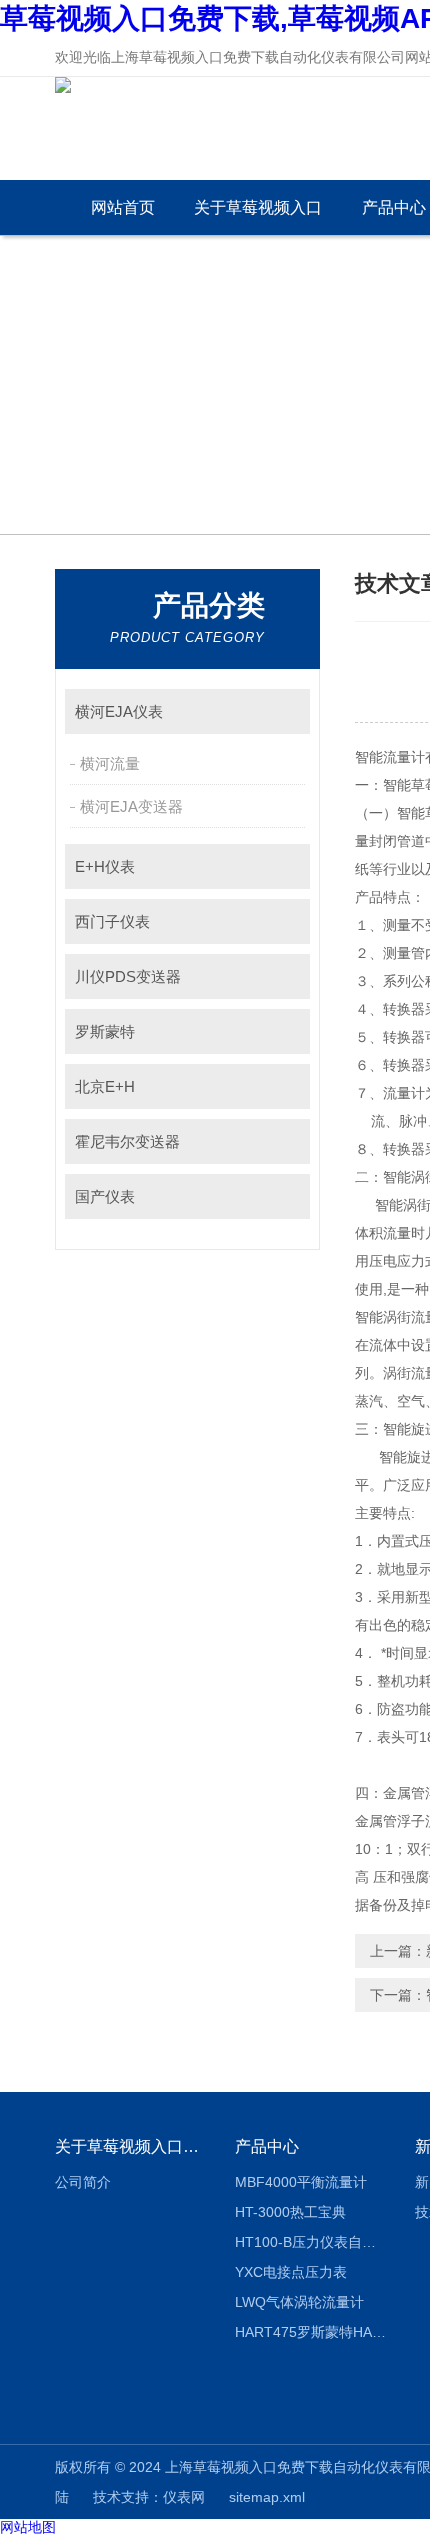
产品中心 (267, 2146)
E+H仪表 (105, 866)
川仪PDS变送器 (128, 976)
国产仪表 (105, 1196)
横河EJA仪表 (119, 711)
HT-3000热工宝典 (290, 2212)
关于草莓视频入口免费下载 (258, 217)
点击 (285, 711)
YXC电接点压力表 (291, 2272)
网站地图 (28, 2527)
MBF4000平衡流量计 (301, 2182)
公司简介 (83, 2182)
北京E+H (105, 1086)
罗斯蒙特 (105, 1031)
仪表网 (184, 2497)
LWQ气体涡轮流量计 (299, 2302)
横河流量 (110, 763)
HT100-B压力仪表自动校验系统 (310, 2242)
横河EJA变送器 (131, 806)
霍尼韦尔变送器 (127, 1141)
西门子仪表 (112, 921)
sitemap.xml (267, 2497)
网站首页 (123, 207)
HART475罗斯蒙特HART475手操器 (310, 2332)
